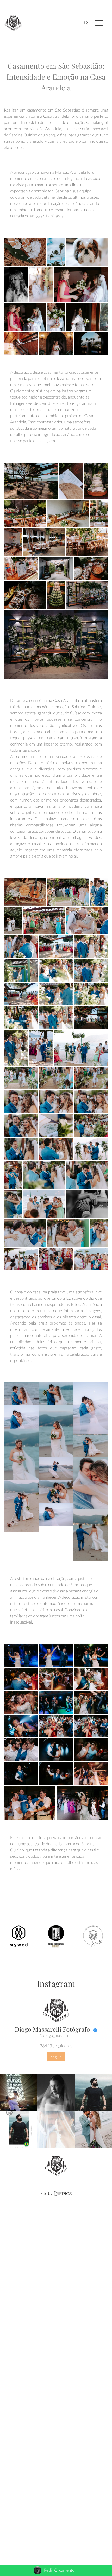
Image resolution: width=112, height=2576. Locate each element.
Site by (47, 2193)
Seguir (56, 2057)
